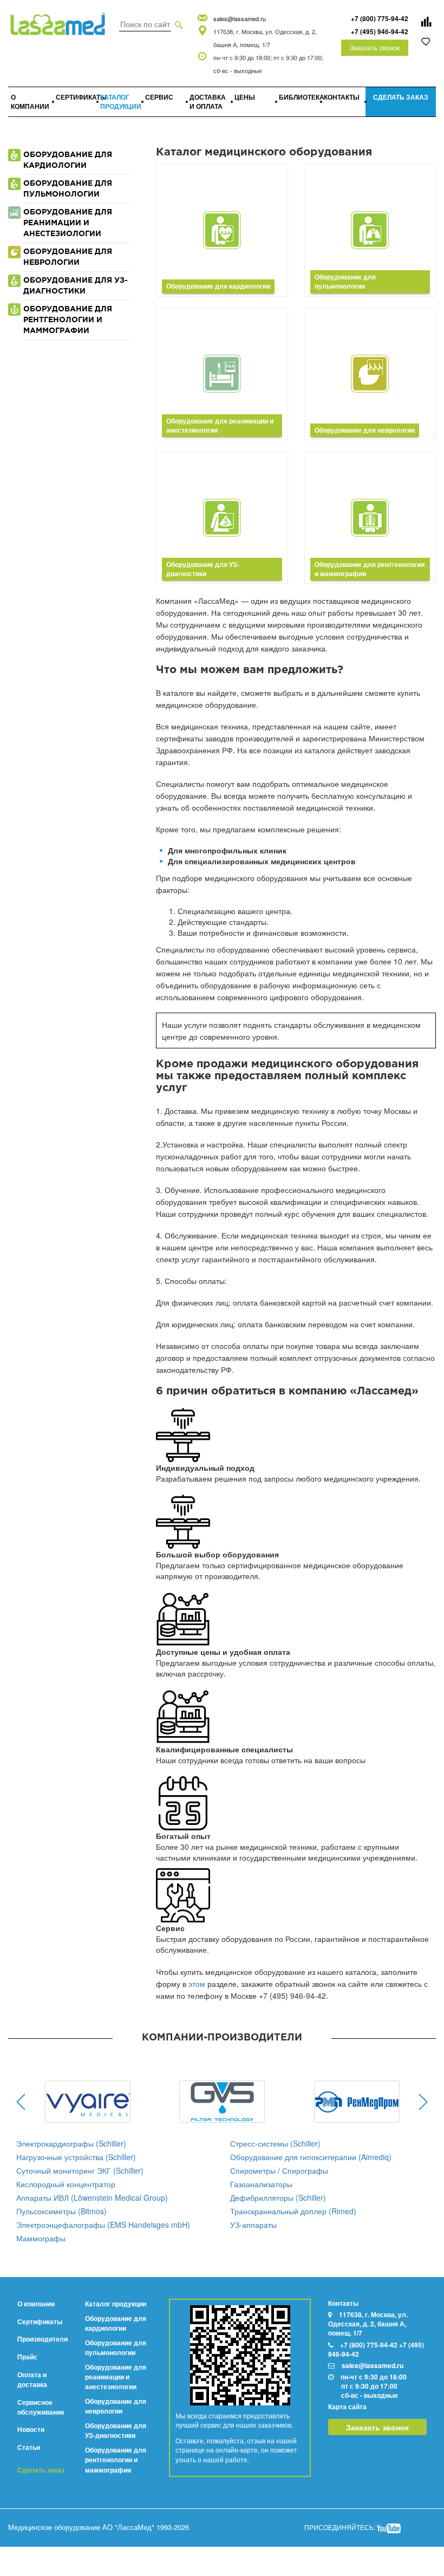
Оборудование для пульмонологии (116, 2347)
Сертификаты (40, 2321)
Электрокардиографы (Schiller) (71, 2143)
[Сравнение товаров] (426, 22)
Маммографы (41, 2238)
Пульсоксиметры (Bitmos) (61, 2211)
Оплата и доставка (32, 2379)
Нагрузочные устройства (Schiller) (76, 2157)
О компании (36, 2304)
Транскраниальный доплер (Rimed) (293, 2211)
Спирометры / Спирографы (279, 2170)
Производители (43, 2339)
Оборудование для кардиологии (116, 2323)
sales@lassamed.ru (240, 18)
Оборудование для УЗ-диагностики (116, 2430)
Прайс (27, 2357)
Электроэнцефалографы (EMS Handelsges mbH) (103, 2225)
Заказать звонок (375, 47)
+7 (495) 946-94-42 (380, 31)
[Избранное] (426, 41)
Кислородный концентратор (66, 2184)
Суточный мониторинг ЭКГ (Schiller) (80, 2170)
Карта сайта (347, 2407)
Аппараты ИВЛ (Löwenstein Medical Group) (92, 2197)
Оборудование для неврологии (116, 2406)
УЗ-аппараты (253, 2225)
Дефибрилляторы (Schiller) (278, 2197)
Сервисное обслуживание (41, 2407)
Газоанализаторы (261, 2184)
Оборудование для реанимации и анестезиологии (116, 2377)
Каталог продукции (116, 2304)
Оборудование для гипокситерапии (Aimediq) (311, 2157)
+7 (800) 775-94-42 (380, 18)
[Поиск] (179, 24)
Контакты (343, 2303)
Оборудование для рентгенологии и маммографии (116, 2460)
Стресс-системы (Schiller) (275, 2143)
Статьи (29, 2447)
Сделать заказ (41, 2470)
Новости (31, 2429)
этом (197, 1984)
